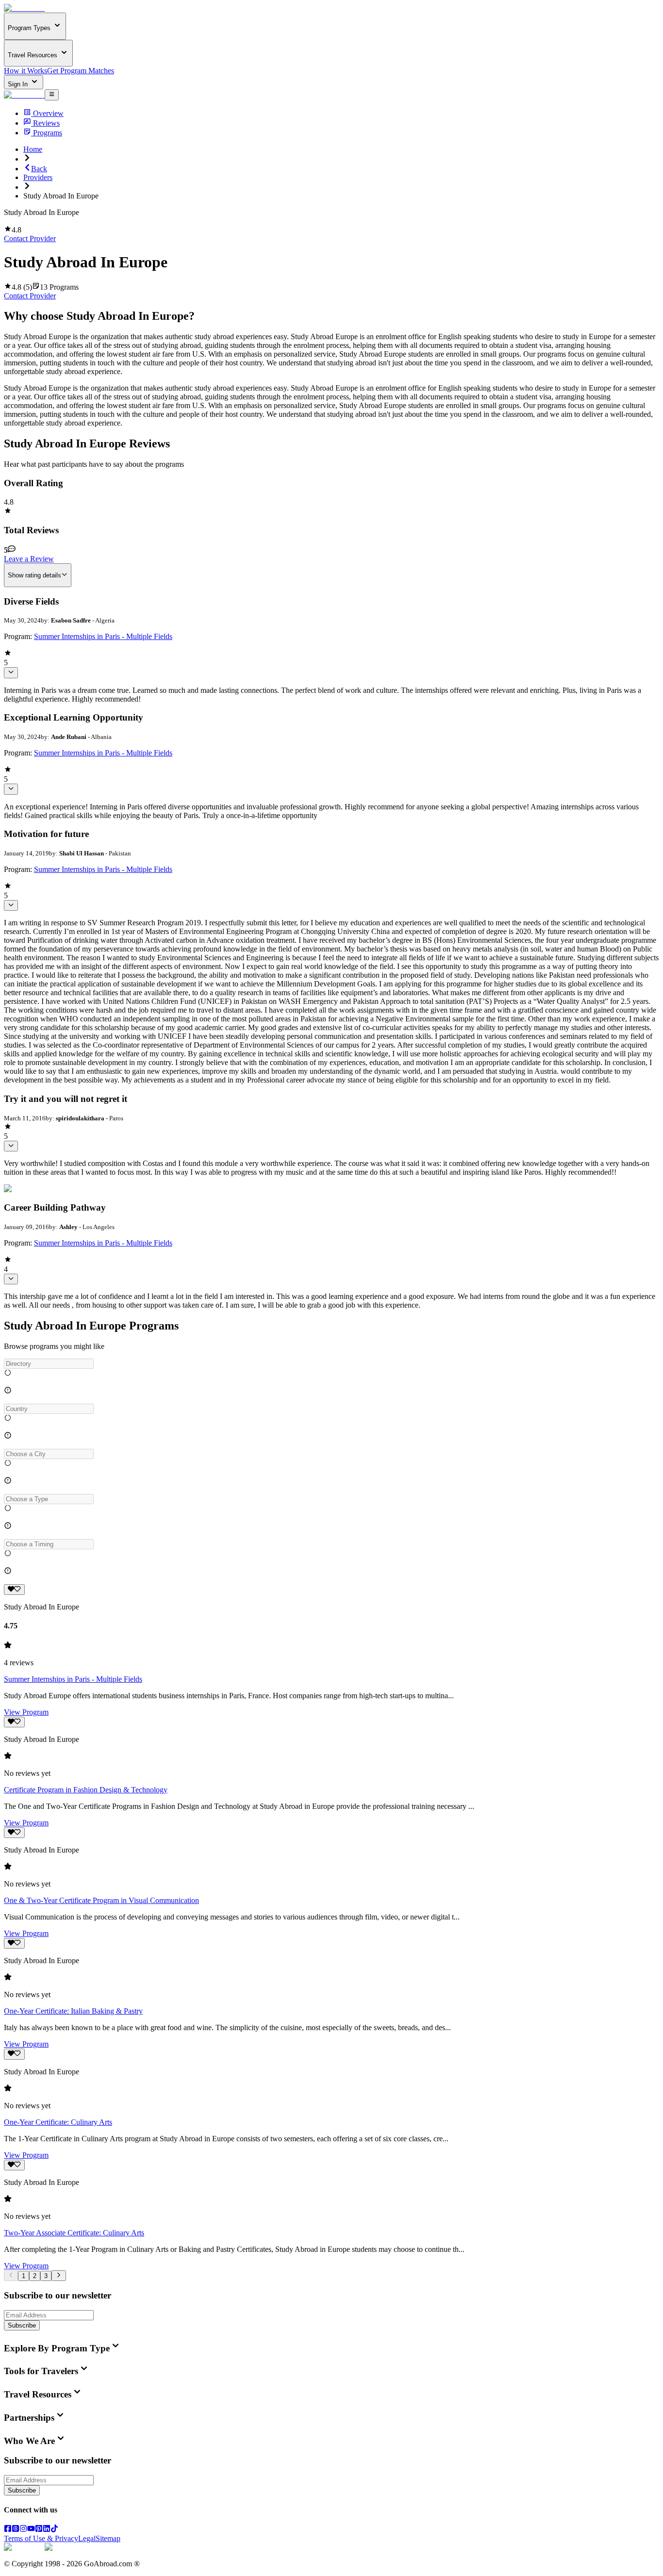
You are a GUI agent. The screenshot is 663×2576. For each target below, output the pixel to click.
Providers (38, 177)
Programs (48, 133)
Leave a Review (29, 559)
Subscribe (22, 2325)
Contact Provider (30, 238)
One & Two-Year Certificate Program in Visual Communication (101, 1900)
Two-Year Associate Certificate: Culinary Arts (74, 2233)
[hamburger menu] (52, 95)
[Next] (58, 2276)
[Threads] (16, 2530)
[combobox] (49, 1364)
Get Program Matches (81, 71)
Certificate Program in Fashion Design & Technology (86, 1790)
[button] (331, 1364)
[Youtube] (31, 2530)
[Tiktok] (54, 2530)
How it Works (25, 71)
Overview (48, 113)
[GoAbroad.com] (24, 8)
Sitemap (108, 2538)
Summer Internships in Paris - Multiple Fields (103, 636)
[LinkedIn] (47, 2530)
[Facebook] (8, 2530)
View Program (26, 1712)
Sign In (19, 84)
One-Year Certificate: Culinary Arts (58, 2122)
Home (33, 149)
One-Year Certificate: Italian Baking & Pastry (73, 2011)
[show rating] (11, 673)
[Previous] (11, 2276)
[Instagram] (23, 2530)
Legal (87, 2538)
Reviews (46, 123)
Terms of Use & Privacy (41, 2538)
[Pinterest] (39, 2530)
